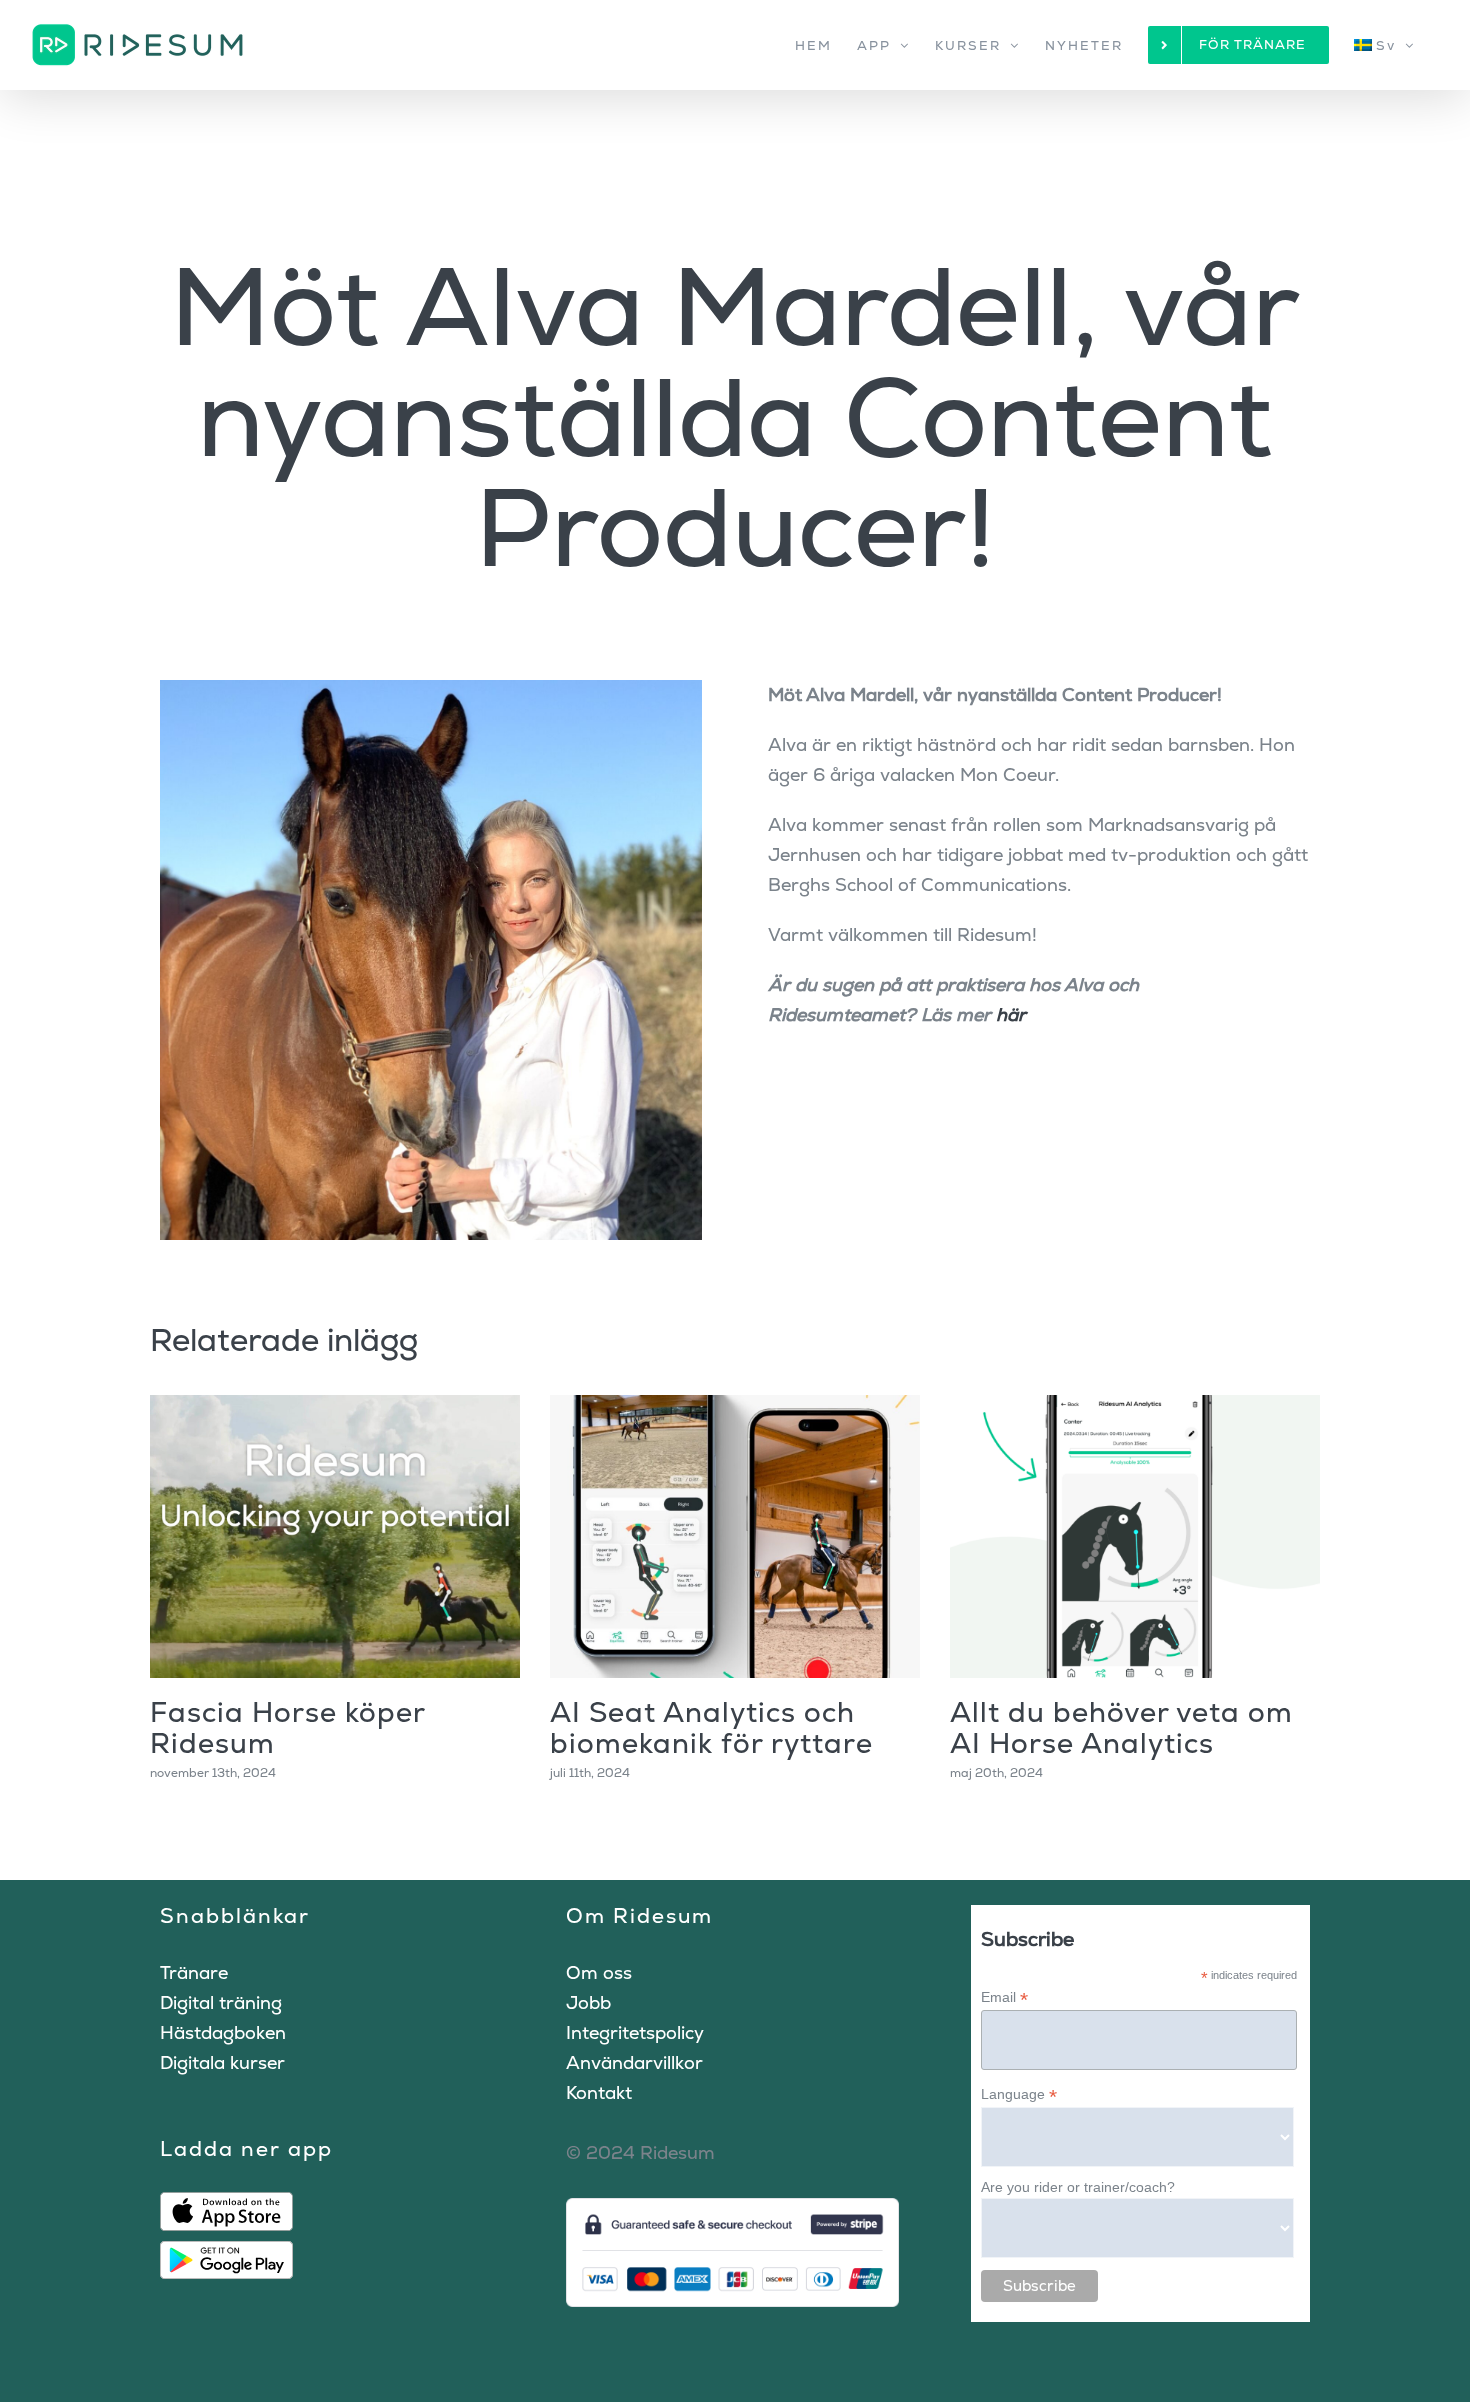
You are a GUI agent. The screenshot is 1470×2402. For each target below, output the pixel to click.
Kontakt (599, 2092)
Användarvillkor (634, 2062)
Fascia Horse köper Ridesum (287, 1727)
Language (1019, 2094)
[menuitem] (1384, 45)
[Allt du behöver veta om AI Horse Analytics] (1135, 1536)
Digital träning (221, 2002)
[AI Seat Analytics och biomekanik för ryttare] (735, 1536)
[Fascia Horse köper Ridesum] (335, 1536)
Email (1004, 1997)
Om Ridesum (639, 1915)
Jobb (588, 2002)
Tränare (194, 1972)
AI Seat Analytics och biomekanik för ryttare (711, 1727)
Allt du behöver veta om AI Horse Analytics (1121, 1727)
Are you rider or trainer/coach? (1078, 2187)
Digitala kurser (222, 2062)
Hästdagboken (223, 2032)
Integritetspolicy (635, 2032)
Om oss (599, 1972)
